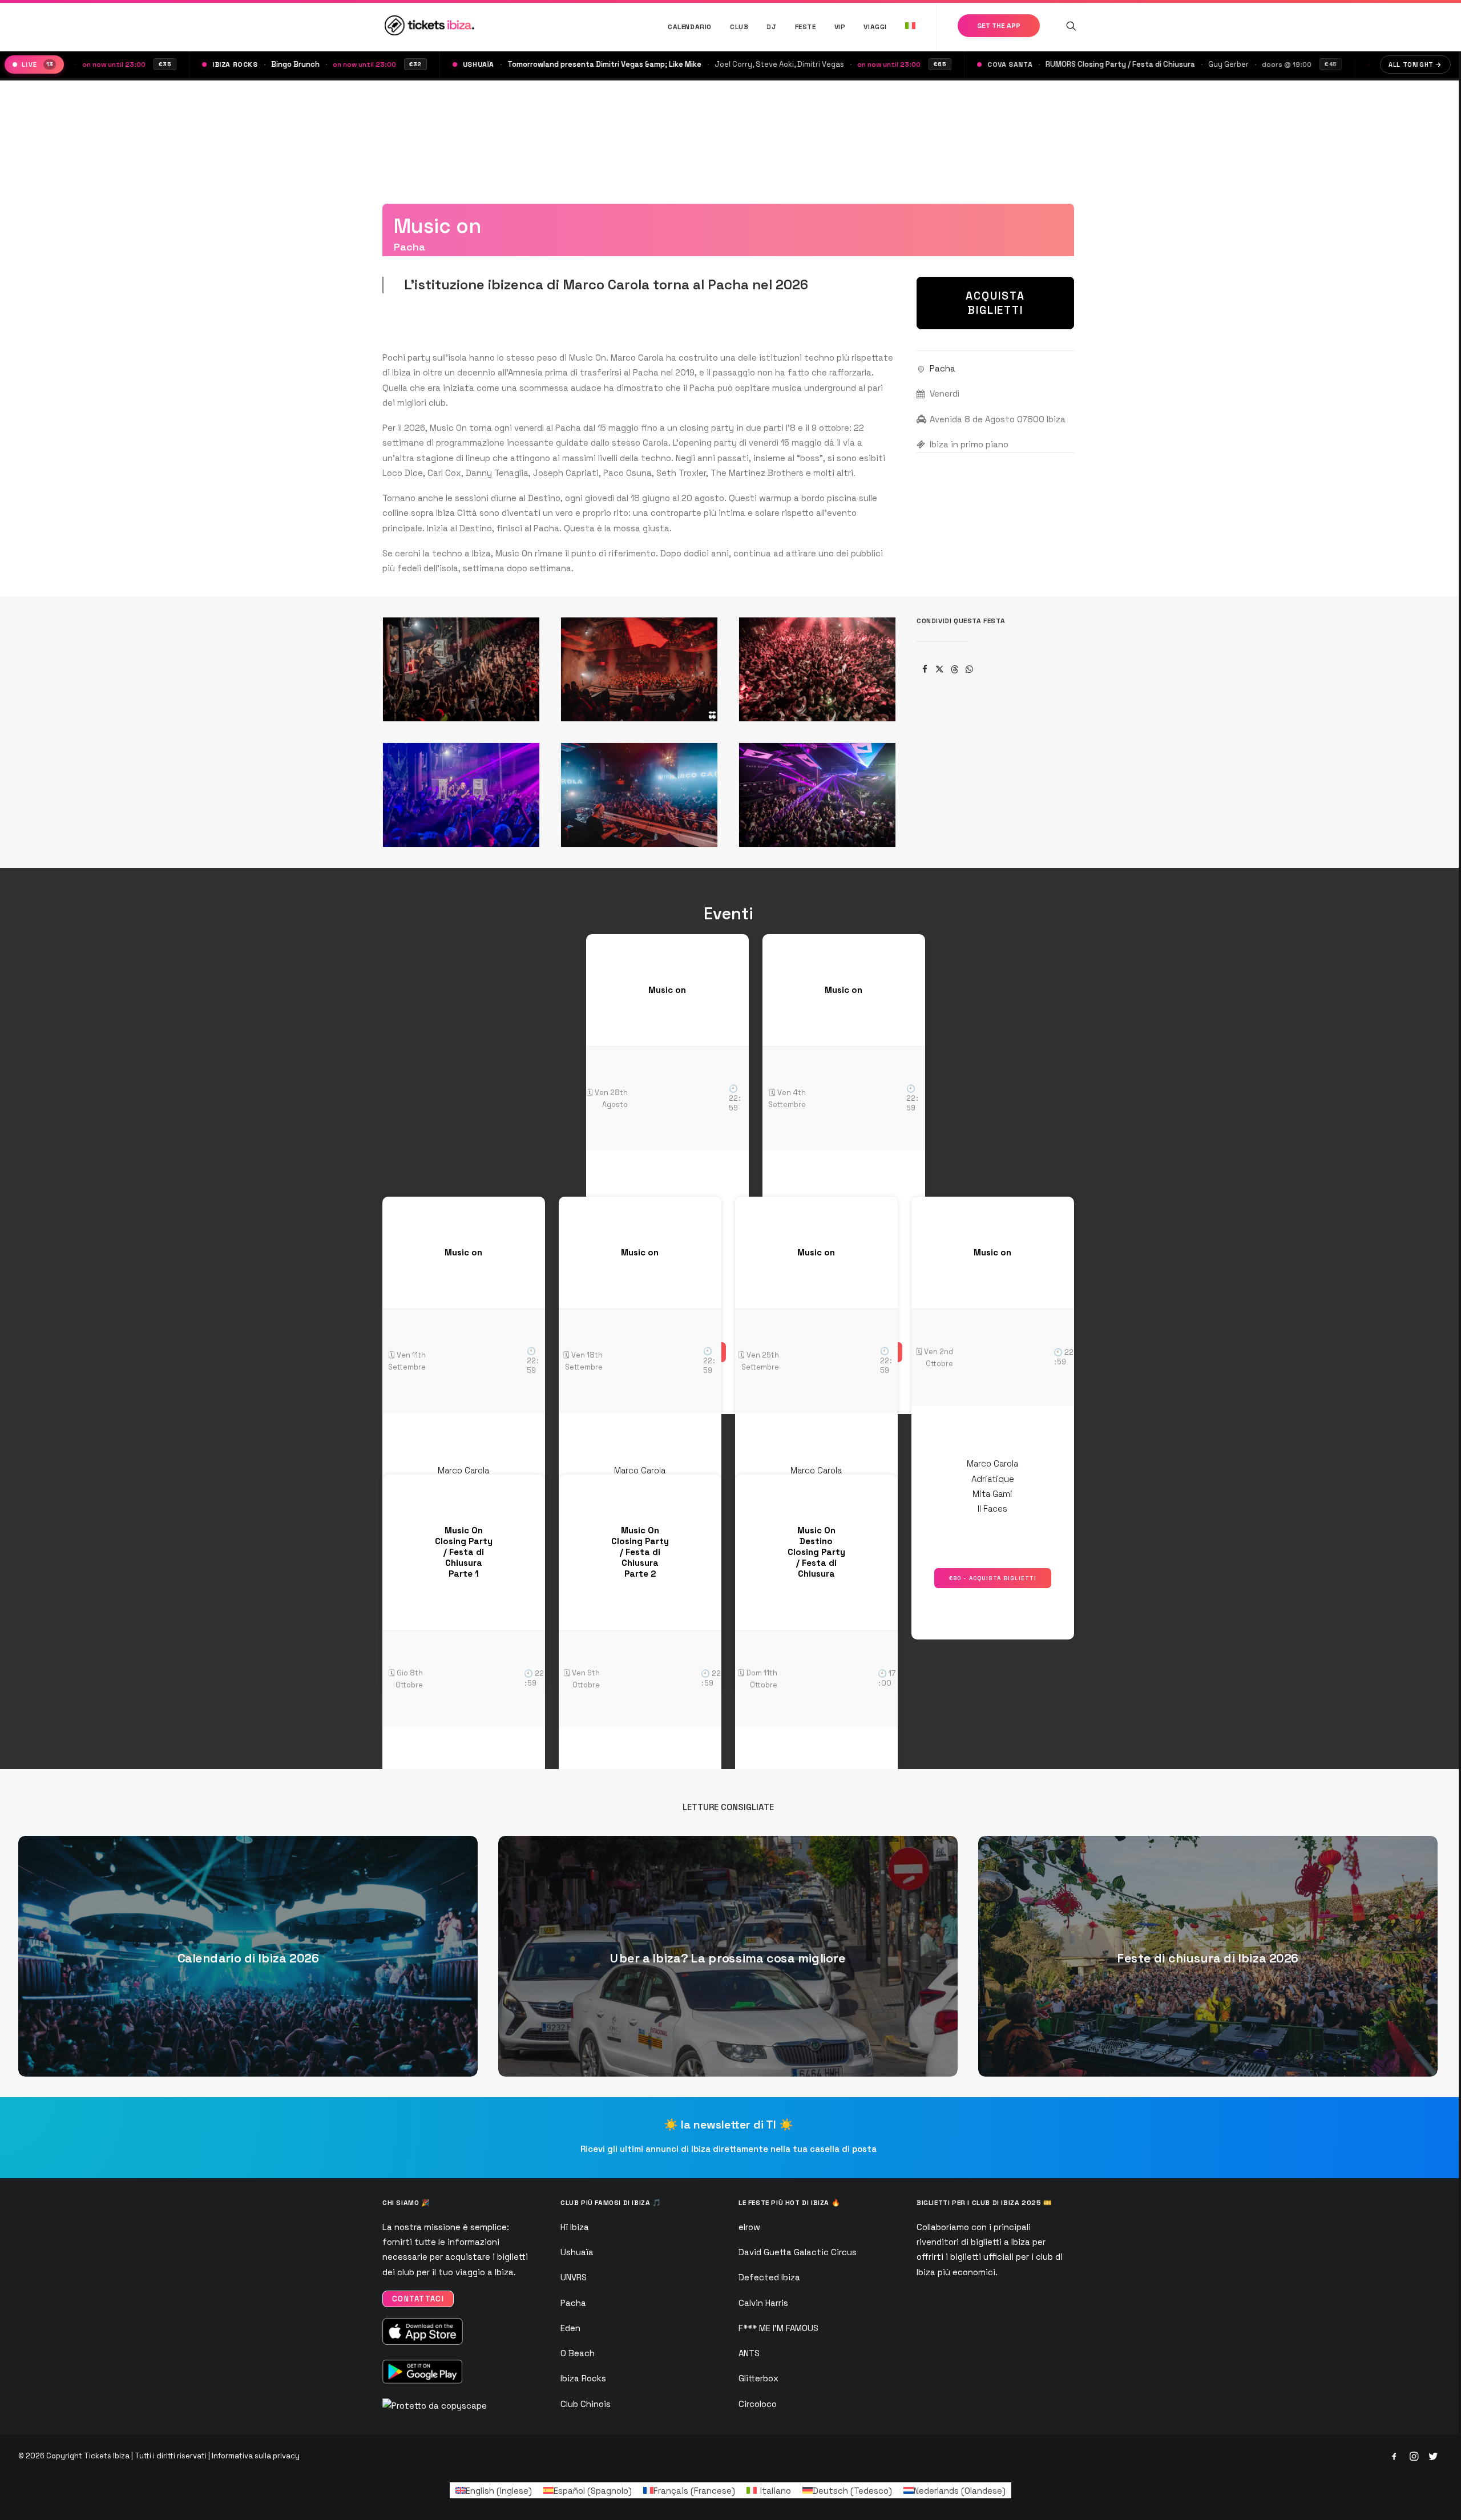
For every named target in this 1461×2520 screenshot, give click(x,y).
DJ (771, 27)
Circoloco (758, 2404)
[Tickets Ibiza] (431, 25)
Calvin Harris (763, 2303)
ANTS (749, 2353)
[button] (1071, 25)
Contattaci (418, 2299)
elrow (749, 2227)
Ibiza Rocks (583, 2378)
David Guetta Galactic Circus (798, 2252)
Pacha (943, 368)
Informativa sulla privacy (256, 2456)
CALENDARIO (690, 27)
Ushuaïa (577, 2252)
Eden (570, 2328)
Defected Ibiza (769, 2277)
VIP (840, 27)
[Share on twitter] (939, 669)
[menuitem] (690, 27)
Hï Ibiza (575, 2227)
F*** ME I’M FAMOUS (778, 2328)
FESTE (806, 27)
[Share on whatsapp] (969, 669)
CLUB (739, 27)
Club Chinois (586, 2404)
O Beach (578, 2353)
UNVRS (574, 2277)
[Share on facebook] (925, 669)
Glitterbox (758, 2378)
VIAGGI (875, 27)
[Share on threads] (954, 669)
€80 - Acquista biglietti (993, 1578)
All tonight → (1415, 64)
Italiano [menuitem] (776, 2491)
